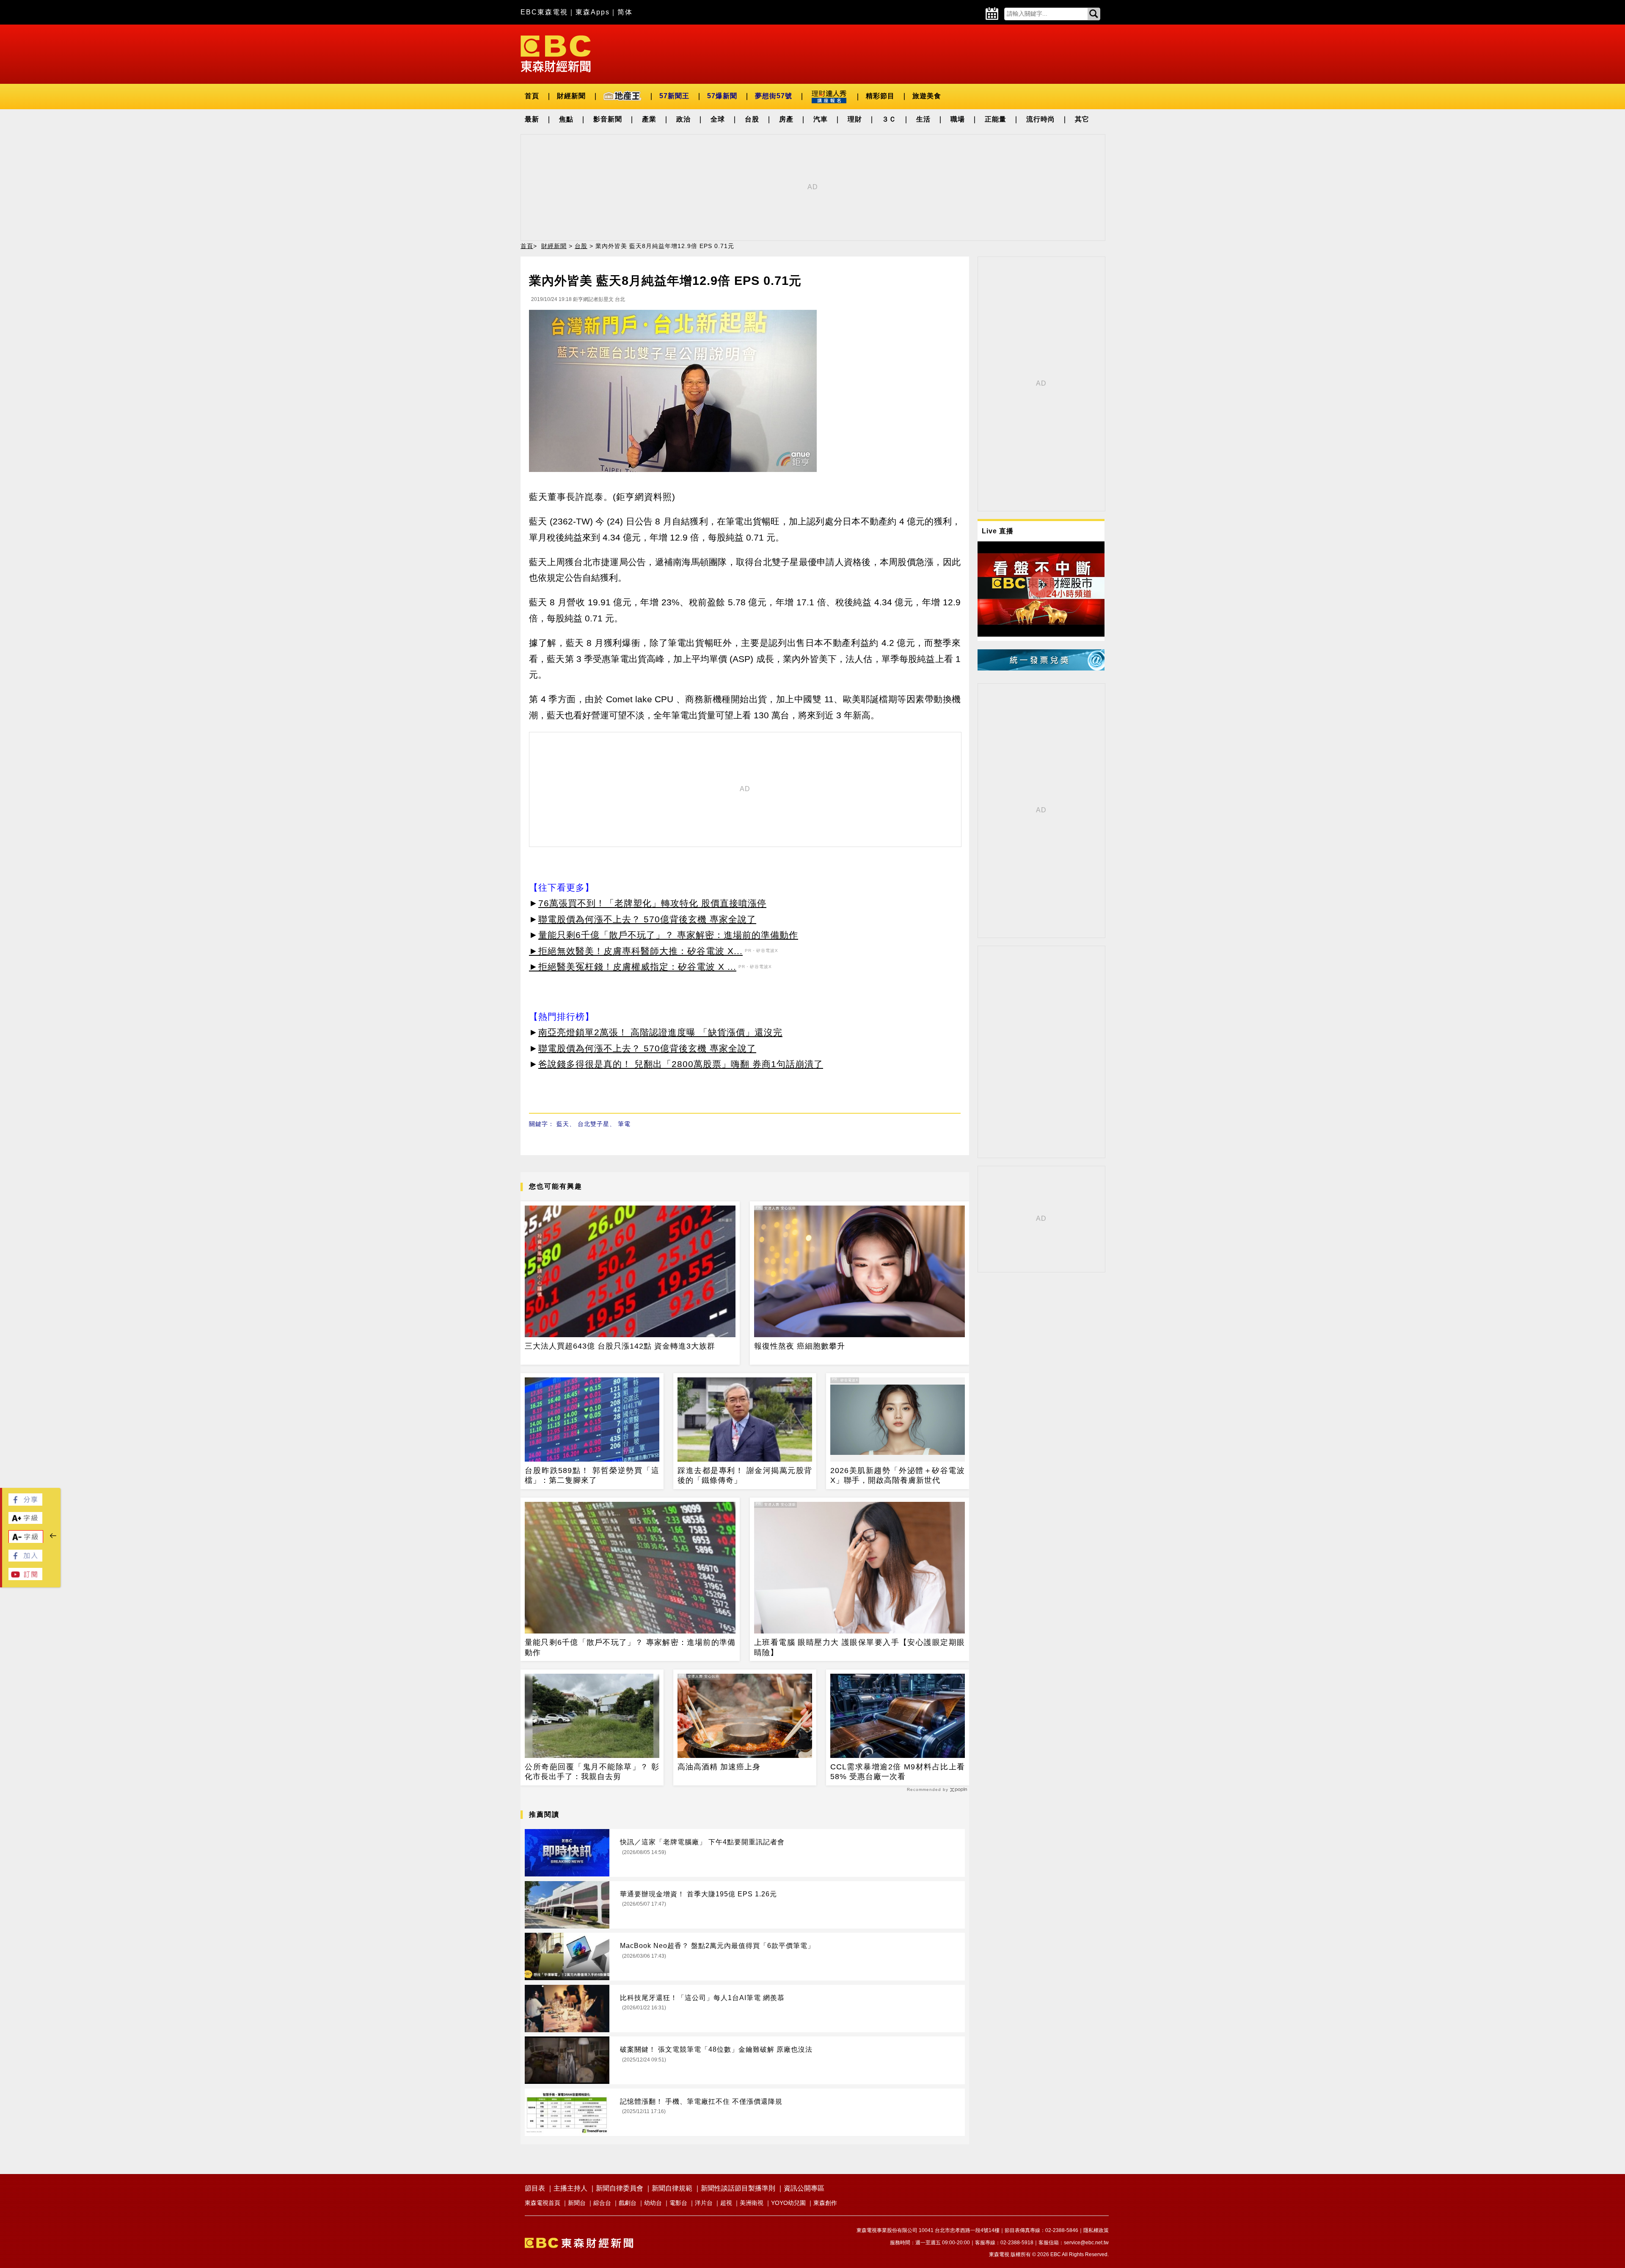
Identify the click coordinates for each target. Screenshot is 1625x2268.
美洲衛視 (752, 2203)
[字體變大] (25, 1522)
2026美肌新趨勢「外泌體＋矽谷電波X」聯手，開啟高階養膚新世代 (898, 1475)
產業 (649, 119)
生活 (923, 119)
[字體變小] (26, 1541)
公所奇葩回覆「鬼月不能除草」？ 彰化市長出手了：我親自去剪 (592, 1772)
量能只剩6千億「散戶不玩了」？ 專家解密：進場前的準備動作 (668, 935)
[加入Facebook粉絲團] (25, 1559)
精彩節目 (880, 96)
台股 (752, 119)
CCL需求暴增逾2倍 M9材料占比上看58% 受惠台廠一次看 (898, 1772)
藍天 (563, 1124)
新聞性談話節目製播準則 (738, 2188)
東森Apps (593, 12)
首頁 (532, 96)
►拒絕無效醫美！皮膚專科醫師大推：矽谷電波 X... (636, 951)
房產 (786, 119)
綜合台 (602, 2203)
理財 (855, 119)
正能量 (996, 119)
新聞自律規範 (672, 2188)
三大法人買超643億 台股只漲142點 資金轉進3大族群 (620, 1346)
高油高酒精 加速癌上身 (719, 1767)
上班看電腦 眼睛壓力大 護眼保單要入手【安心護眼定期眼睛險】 (859, 1647)
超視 (726, 2203)
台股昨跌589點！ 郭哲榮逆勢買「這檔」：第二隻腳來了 (592, 1475)
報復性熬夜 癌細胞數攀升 (800, 1346)
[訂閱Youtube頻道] (25, 1578)
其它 (1082, 119)
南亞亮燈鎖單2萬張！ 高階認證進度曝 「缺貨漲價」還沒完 (660, 1032)
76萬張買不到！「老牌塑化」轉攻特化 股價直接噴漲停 (652, 903)
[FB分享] (25, 1503)
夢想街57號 (774, 96)
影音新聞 (608, 119)
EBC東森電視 (544, 12)
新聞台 (577, 2203)
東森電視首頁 (543, 2203)
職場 (958, 119)
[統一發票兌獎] (1041, 668)
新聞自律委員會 (620, 2188)
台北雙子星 (594, 1124)
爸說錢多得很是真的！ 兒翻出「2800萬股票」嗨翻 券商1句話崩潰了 (681, 1064)
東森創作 (825, 2203)
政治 (683, 119)
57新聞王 (674, 96)
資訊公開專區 (804, 2188)
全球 (718, 119)
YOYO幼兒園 (788, 2203)
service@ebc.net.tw (1086, 2243)
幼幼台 (653, 2203)
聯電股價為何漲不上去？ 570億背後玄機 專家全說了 (647, 919)
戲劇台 (628, 2203)
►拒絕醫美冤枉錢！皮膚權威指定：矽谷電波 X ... (633, 967)
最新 (532, 119)
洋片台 (704, 2203)
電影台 (678, 2203)
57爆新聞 (722, 96)
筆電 (624, 1124)
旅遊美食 (927, 96)
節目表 (535, 2188)
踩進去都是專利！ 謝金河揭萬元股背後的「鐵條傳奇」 (745, 1475)
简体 (625, 12)
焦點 (566, 119)
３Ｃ (889, 119)
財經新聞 (571, 96)
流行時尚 (1041, 119)
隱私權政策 (1096, 2230)
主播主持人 (570, 2188)
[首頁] (556, 53)
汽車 (821, 119)
